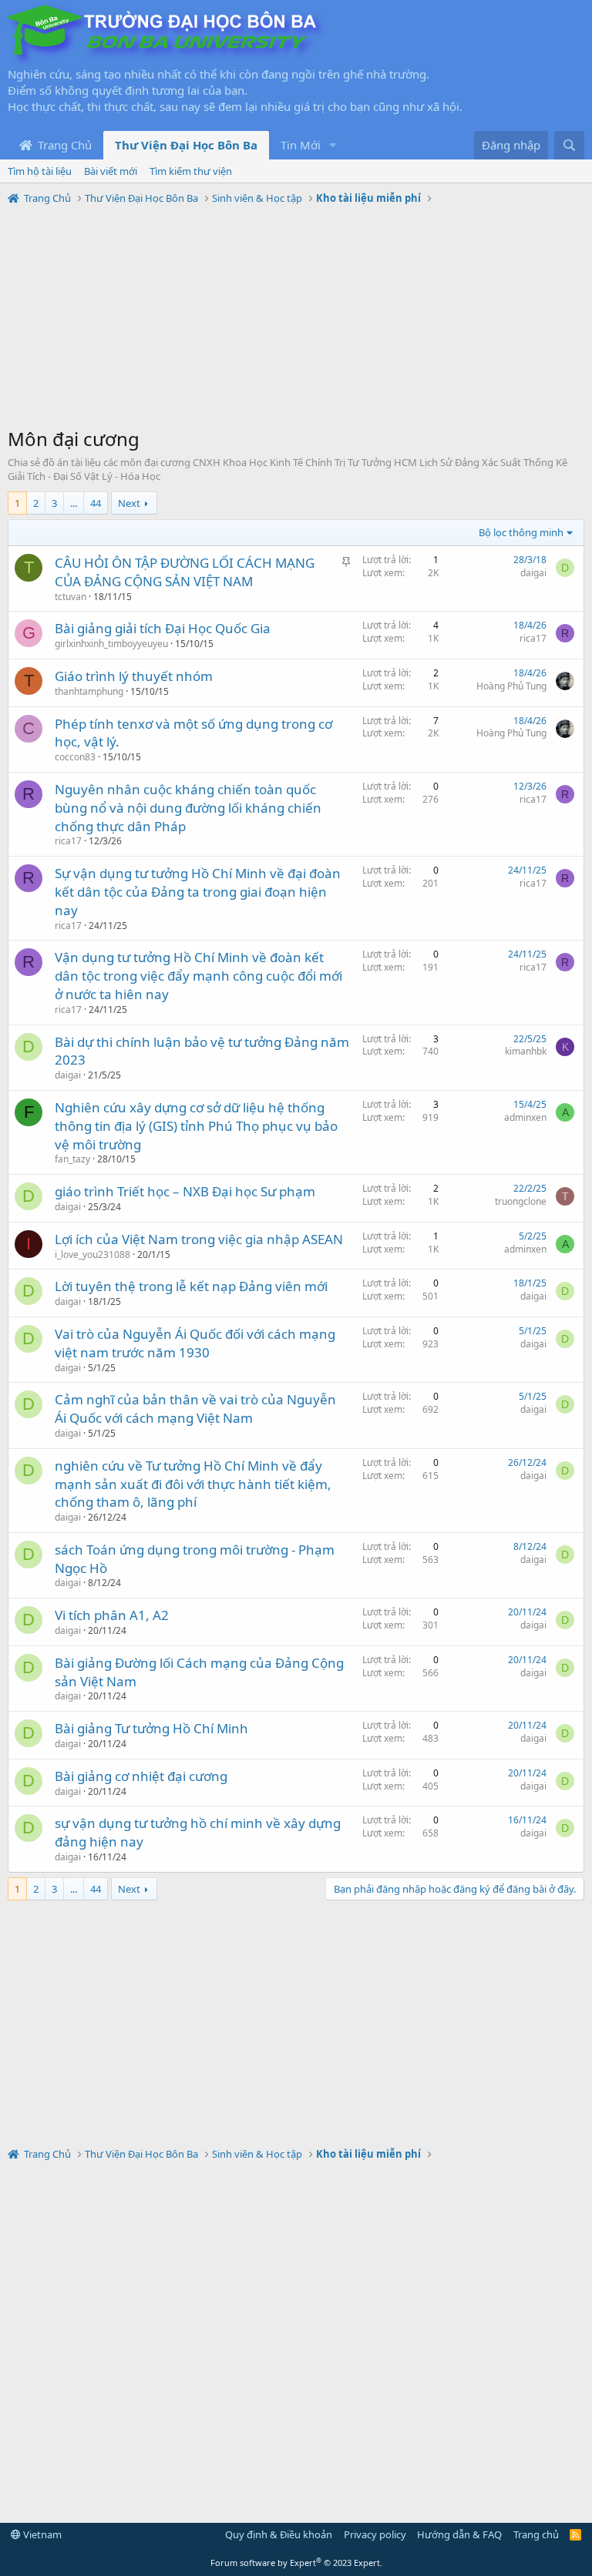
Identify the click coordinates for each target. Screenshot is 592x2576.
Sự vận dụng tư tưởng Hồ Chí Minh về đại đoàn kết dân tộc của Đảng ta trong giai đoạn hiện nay (198, 892)
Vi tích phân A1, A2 (112, 1615)
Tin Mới (301, 145)
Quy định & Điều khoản (279, 2534)
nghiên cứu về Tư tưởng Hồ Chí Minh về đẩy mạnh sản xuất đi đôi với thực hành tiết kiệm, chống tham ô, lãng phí (193, 1484)
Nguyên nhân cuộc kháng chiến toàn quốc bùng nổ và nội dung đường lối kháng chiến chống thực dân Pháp (188, 808)
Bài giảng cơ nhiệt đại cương (141, 1776)
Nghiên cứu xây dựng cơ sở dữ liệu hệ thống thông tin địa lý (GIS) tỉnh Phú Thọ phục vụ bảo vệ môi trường (196, 1126)
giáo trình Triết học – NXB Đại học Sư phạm (185, 1191)
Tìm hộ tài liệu (40, 171)
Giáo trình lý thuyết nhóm (134, 676)
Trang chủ (536, 2534)
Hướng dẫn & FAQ (459, 2534)
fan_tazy (72, 1159)
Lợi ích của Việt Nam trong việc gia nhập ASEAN (199, 1239)
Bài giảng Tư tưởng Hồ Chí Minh (151, 1728)
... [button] (74, 503)
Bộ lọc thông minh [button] (521, 532)
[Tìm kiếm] (569, 145)
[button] (333, 145)
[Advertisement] (296, 318)
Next (129, 503)
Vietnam (41, 2534)
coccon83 (75, 757)
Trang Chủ (63, 145)
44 (96, 503)
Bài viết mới (111, 171)
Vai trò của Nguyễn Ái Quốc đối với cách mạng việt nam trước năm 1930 (195, 1343)
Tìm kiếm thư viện (191, 171)
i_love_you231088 (92, 1254)
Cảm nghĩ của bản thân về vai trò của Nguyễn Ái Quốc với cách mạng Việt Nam (195, 1409)
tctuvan (71, 597)
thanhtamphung (89, 691)
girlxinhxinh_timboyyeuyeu (111, 644)
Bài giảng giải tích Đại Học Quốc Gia (163, 628)
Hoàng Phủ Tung (511, 686)
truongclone (521, 1201)
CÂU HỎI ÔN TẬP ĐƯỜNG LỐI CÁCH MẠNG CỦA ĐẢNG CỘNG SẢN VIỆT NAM (185, 572)
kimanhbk (526, 1051)
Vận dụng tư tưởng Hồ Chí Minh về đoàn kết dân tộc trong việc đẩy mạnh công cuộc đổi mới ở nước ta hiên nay (198, 976)
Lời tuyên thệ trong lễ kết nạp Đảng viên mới (191, 1286)
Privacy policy (375, 2534)
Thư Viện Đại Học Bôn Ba (186, 145)
